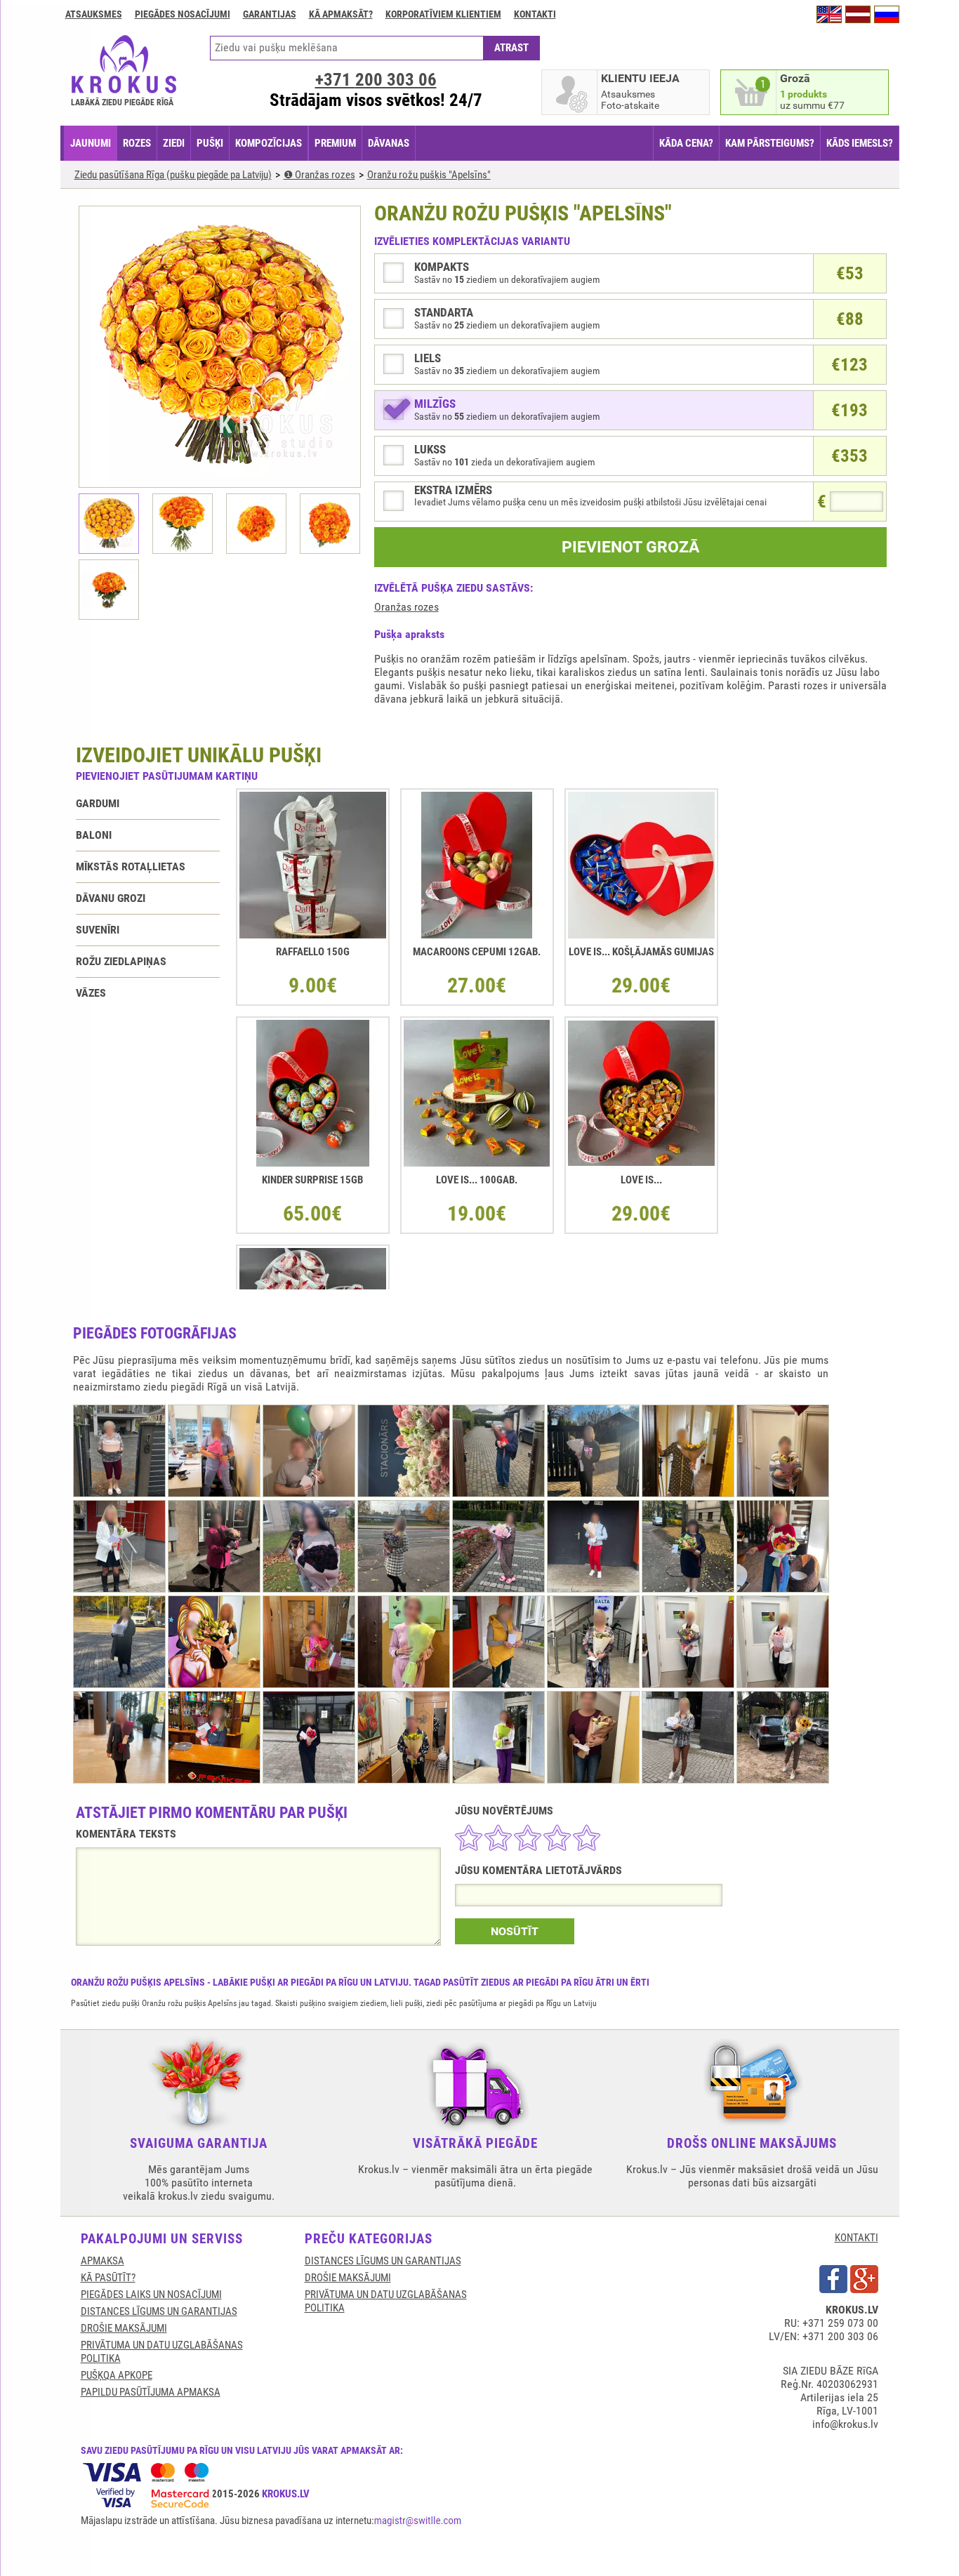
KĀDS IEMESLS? (860, 143)
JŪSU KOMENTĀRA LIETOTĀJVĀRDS (538, 1870)
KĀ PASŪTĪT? (108, 2278)
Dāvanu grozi (111, 898)
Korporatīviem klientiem (443, 14)
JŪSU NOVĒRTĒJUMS (504, 1811)
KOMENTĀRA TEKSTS (126, 1834)
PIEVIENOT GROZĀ (630, 547)
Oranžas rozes (406, 607)
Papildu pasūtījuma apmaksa (151, 2392)
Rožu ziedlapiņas (121, 961)
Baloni (94, 835)
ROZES (137, 143)
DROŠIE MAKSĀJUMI (124, 2328)
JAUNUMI (91, 143)
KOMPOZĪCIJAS (269, 143)
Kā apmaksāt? (341, 14)
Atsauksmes (94, 14)
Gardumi (98, 803)
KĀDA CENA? (686, 143)
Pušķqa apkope (117, 2375)
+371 (376, 80)
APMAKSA (102, 2261)
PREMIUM (335, 143)
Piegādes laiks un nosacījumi (151, 2295)
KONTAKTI (857, 2238)
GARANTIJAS (270, 14)
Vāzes (91, 993)
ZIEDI (174, 143)
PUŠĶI (210, 143)
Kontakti (535, 14)
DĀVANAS (389, 143)
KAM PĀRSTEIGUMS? (770, 143)
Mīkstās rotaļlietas (131, 867)
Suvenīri (98, 930)
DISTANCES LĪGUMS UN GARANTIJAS (159, 2311)
